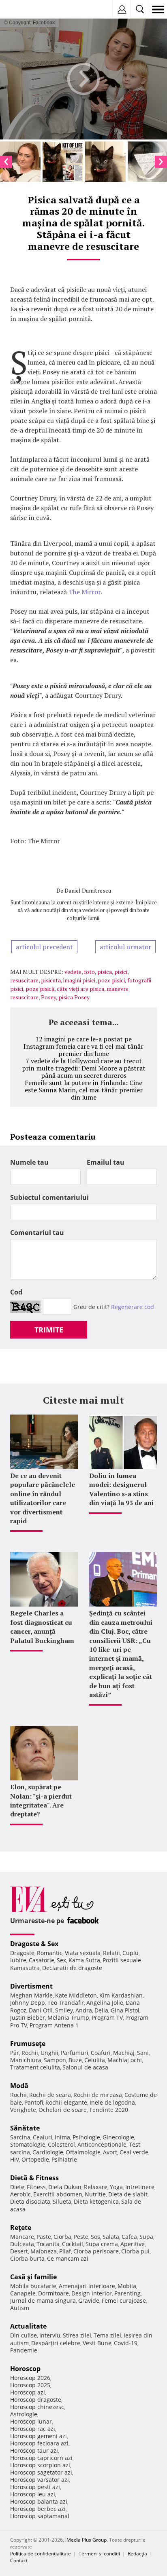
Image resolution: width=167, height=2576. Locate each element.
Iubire (18, 1960)
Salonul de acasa (85, 2067)
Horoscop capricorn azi (41, 2458)
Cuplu (131, 1953)
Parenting (127, 2293)
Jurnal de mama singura (43, 2300)
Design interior (92, 2293)
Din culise (24, 2335)
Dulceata (22, 2244)
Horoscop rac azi (33, 2429)
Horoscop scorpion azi (40, 2465)
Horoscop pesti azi (35, 2487)
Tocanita (48, 2244)
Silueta (62, 2201)
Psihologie (86, 2137)
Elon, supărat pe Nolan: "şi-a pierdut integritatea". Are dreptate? (41, 1800)
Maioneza (44, 2251)
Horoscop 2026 (30, 2378)
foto (89, 972)
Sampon (55, 2060)
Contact (19, 2560)
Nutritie (95, 2194)
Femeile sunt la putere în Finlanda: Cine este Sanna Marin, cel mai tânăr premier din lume (84, 1090)
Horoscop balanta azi (39, 2501)
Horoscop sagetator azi (41, 2472)
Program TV (107, 2018)
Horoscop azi (28, 2392)
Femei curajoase (124, 2300)
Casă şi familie (33, 2277)
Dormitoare (54, 2293)
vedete (73, 972)
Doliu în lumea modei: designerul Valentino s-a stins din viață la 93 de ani (121, 1489)
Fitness (36, 2187)
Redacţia (137, 2554)
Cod (16, 1292)
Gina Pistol (125, 2010)
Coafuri (101, 2053)
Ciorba (62, 2237)
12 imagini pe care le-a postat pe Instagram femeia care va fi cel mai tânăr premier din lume (83, 1046)
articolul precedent (44, 947)
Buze (75, 2060)
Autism (20, 2308)
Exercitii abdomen (58, 2194)
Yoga (116, 2187)
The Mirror (85, 592)
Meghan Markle (31, 1995)
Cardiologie (48, 2152)
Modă (19, 2086)
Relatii (111, 1953)
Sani (143, 2053)
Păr (15, 2053)
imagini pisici (79, 980)
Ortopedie (35, 2159)
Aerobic (20, 2194)
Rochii (30, 2053)
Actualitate (28, 2326)
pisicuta (51, 980)
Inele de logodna (112, 2102)
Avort (110, 2152)
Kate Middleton (76, 1995)
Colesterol (61, 2144)
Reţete (21, 2228)
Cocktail (73, 2244)
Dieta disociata (30, 2201)
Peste (81, 2237)
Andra (84, 2010)
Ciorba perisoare (96, 2251)
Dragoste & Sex (34, 1944)
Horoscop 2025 (30, 2385)
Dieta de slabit (128, 2194)
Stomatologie (28, 2144)
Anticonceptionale (102, 2144)
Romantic (50, 1953)
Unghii (49, 2053)
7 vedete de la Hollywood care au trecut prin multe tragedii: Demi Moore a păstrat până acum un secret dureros (84, 1068)
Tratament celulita (35, 2067)
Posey (48, 997)
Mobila (127, 2286)
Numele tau (29, 1162)
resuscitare (24, 980)
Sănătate (25, 2128)
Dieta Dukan (65, 2187)
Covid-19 (126, 2343)
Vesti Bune (97, 2343)
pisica (105, 972)
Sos (95, 2237)
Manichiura (26, 2060)
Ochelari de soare (63, 2110)
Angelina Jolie (105, 2003)
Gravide (89, 2300)
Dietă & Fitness (34, 2178)
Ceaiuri (43, 2137)
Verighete (23, 2110)
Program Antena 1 (54, 2025)
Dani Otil (41, 2010)
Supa (146, 2237)
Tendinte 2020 (109, 2110)
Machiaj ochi (125, 2060)
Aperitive (133, 2244)
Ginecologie (118, 2137)
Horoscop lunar (31, 2421)
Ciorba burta (27, 2258)
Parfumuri (75, 2053)
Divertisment (31, 1986)
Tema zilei (107, 2335)
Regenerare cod (133, 1307)
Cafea (129, 2237)
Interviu (50, 2335)
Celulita (95, 2060)
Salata (111, 2237)
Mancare (22, 2237)
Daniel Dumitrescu (88, 890)
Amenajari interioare (87, 2286)
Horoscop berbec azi (38, 2509)
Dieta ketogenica (96, 2201)
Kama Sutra (84, 1960)
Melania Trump (68, 2018)
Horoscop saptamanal (40, 2516)
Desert (19, 2251)
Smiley (64, 2010)
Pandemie (24, 2350)
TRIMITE (49, 1330)
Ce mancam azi (68, 2258)
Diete (17, 2187)
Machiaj (124, 2053)
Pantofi (34, 2102)
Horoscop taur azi (34, 2450)
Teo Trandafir (66, 2003)
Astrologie (24, 2414)
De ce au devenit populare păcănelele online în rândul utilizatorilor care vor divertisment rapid (43, 1498)
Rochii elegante (66, 2102)
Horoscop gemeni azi (39, 2436)
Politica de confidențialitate (41, 2554)
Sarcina (20, 2137)
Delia (101, 2010)
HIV (15, 2159)
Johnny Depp (28, 2003)
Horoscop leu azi (33, 2494)
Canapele (23, 2293)
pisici (121, 972)
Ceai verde (134, 2152)
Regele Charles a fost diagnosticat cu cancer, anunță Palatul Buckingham (42, 1627)
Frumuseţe (28, 2044)
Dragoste (22, 1953)
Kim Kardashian (121, 1995)
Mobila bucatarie (33, 2286)
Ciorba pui (135, 2251)
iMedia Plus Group (86, 2540)
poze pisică (40, 989)
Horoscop (25, 2369)
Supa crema (102, 2244)
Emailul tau (106, 1162)
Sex (61, 1960)
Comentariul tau (37, 1233)
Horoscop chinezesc (37, 2407)
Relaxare (96, 2187)
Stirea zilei (77, 2335)
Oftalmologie (83, 2152)
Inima (62, 2137)
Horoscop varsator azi (40, 2480)
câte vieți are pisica (80, 989)
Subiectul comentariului (49, 1197)
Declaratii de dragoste (72, 1968)
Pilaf (65, 2251)
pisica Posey (74, 997)
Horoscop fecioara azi (39, 2443)
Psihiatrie (64, 2159)
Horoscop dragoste (36, 2400)
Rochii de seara (50, 2095)
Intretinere (140, 2187)
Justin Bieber (28, 2018)
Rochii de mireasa (98, 2095)
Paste (44, 2237)
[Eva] (25, 10)
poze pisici (111, 980)
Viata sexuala (83, 1953)
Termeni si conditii (99, 2554)
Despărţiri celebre (56, 2343)
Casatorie (42, 1960)
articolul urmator (125, 947)
